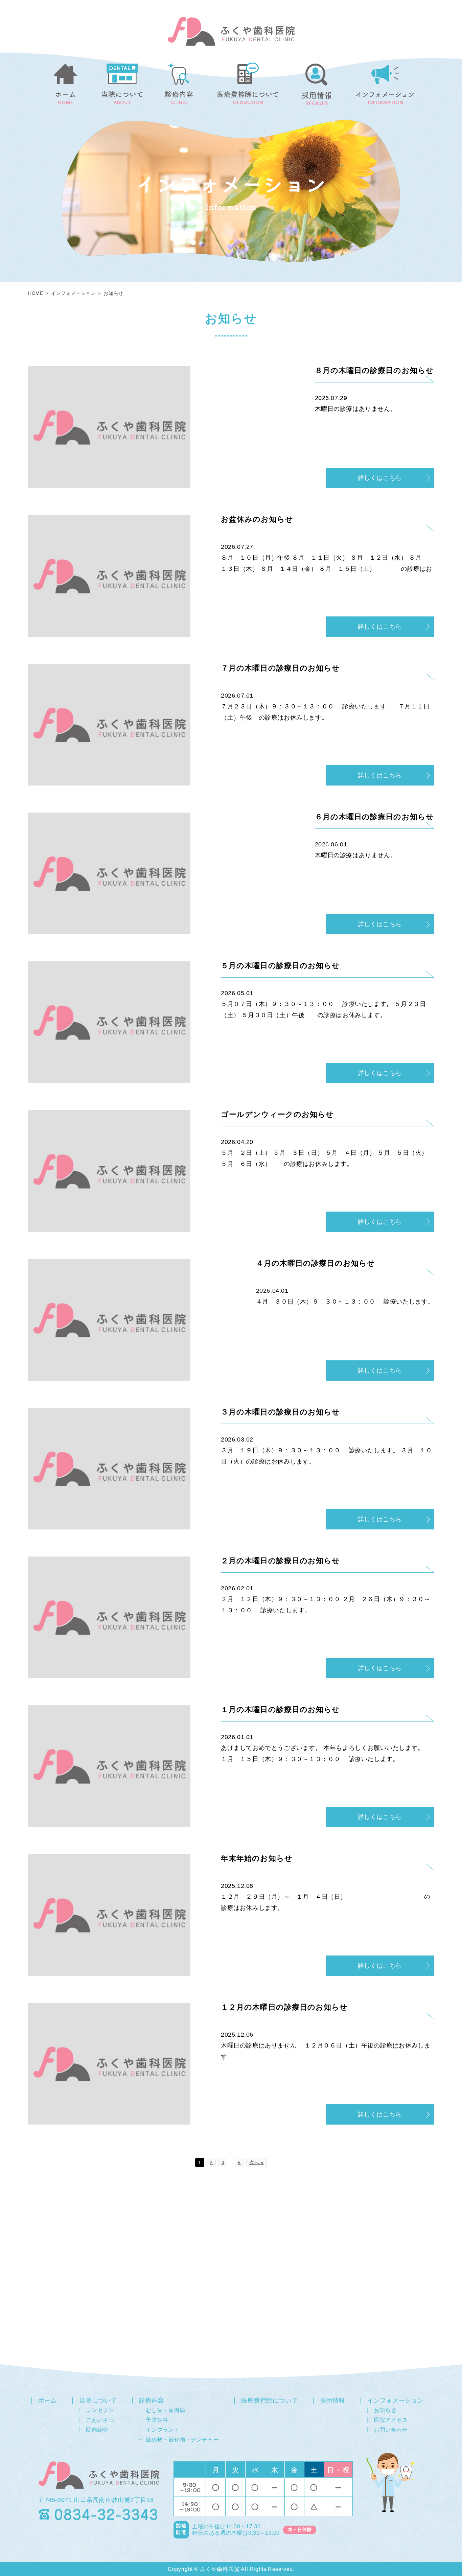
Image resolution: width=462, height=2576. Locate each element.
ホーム (48, 2401)
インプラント (163, 2430)
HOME (36, 293)
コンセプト (100, 2410)
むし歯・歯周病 (165, 2410)
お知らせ (385, 2410)
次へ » (256, 2162)
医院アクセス (391, 2420)
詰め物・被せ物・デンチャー (182, 2440)
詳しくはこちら (380, 478)
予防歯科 (157, 2420)
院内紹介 (97, 2430)
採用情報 (332, 2401)
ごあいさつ (100, 2420)
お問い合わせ (391, 2430)
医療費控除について (269, 2401)
